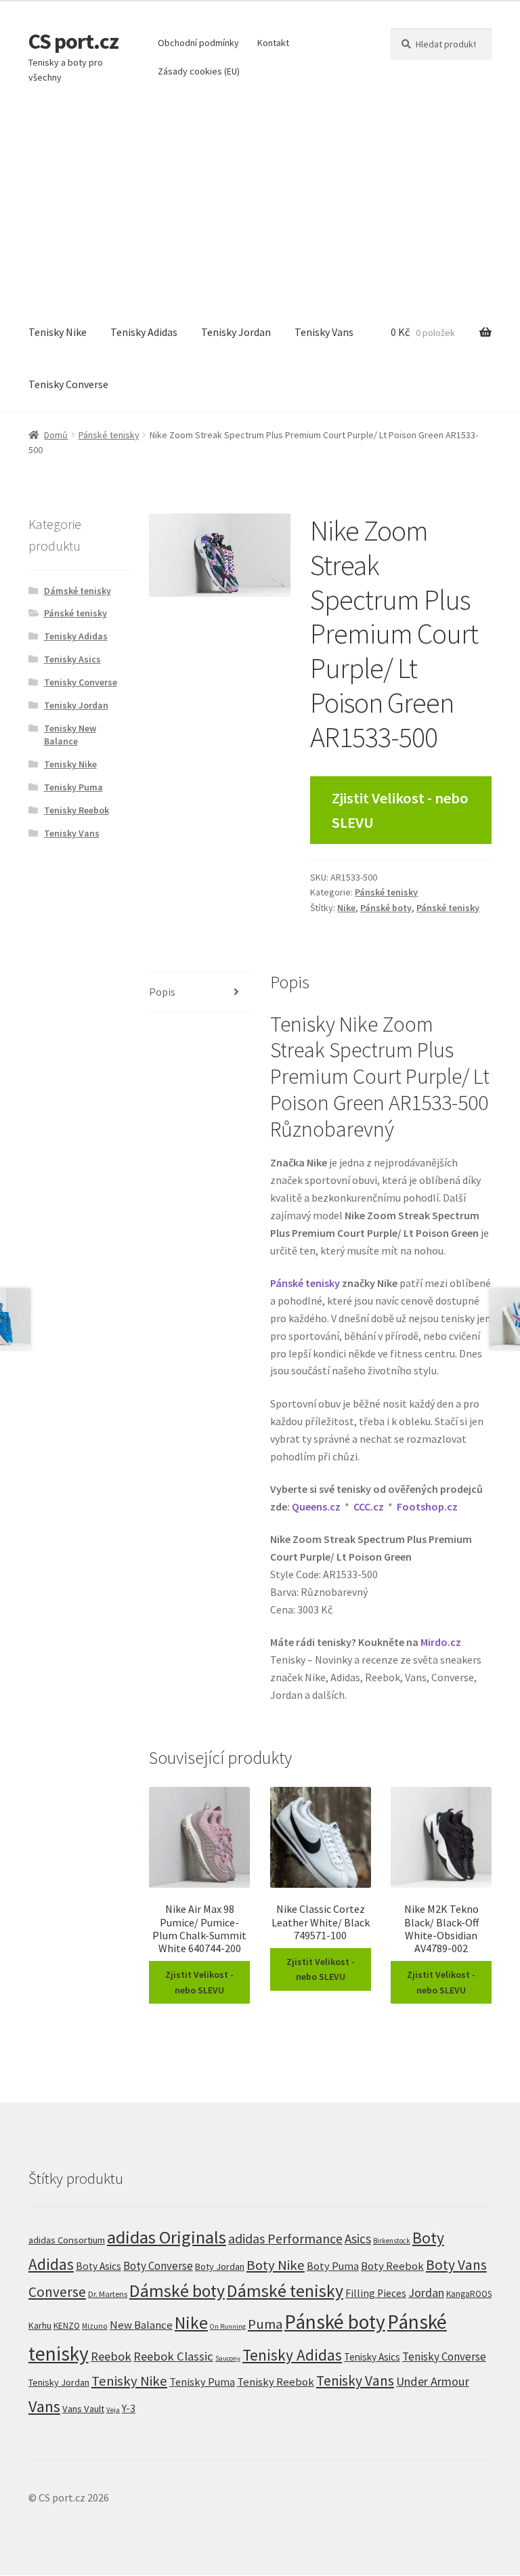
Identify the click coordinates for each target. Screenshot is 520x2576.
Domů (56, 435)
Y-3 (129, 2408)
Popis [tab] (162, 992)
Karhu (40, 2325)
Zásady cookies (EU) (199, 71)
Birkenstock (392, 2241)
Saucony (228, 2358)
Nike (346, 908)
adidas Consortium (67, 2240)
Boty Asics (99, 2266)
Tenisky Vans (324, 332)
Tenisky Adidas (144, 332)
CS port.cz (73, 41)
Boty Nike (276, 2265)
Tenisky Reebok (77, 810)
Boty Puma (333, 2266)
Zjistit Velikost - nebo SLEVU (400, 810)
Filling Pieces (376, 2293)
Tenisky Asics (72, 659)
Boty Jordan (220, 2266)
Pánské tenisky (109, 435)
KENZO (67, 2326)
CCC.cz (369, 1506)
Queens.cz (316, 1506)
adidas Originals (167, 2237)
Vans (44, 2406)
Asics (358, 2239)
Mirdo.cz (441, 1642)
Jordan (426, 2293)
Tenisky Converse (68, 384)
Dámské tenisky (78, 591)
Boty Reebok (392, 2266)
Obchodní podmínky (198, 43)
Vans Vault (83, 2409)
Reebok (111, 2356)
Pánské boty (386, 908)
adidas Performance (285, 2238)
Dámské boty (177, 2291)
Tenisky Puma (73, 787)
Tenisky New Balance (70, 735)
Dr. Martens (108, 2294)
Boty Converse (158, 2266)
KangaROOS (469, 2294)
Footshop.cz (427, 1506)
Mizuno (95, 2326)
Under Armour (433, 2381)
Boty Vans (456, 2265)
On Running (228, 2326)
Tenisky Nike (58, 332)
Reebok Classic (173, 2356)
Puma (265, 2324)
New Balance (141, 2325)
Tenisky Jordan (236, 332)
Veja (113, 2409)
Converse (57, 2292)
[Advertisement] (260, 205)
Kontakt (273, 43)
